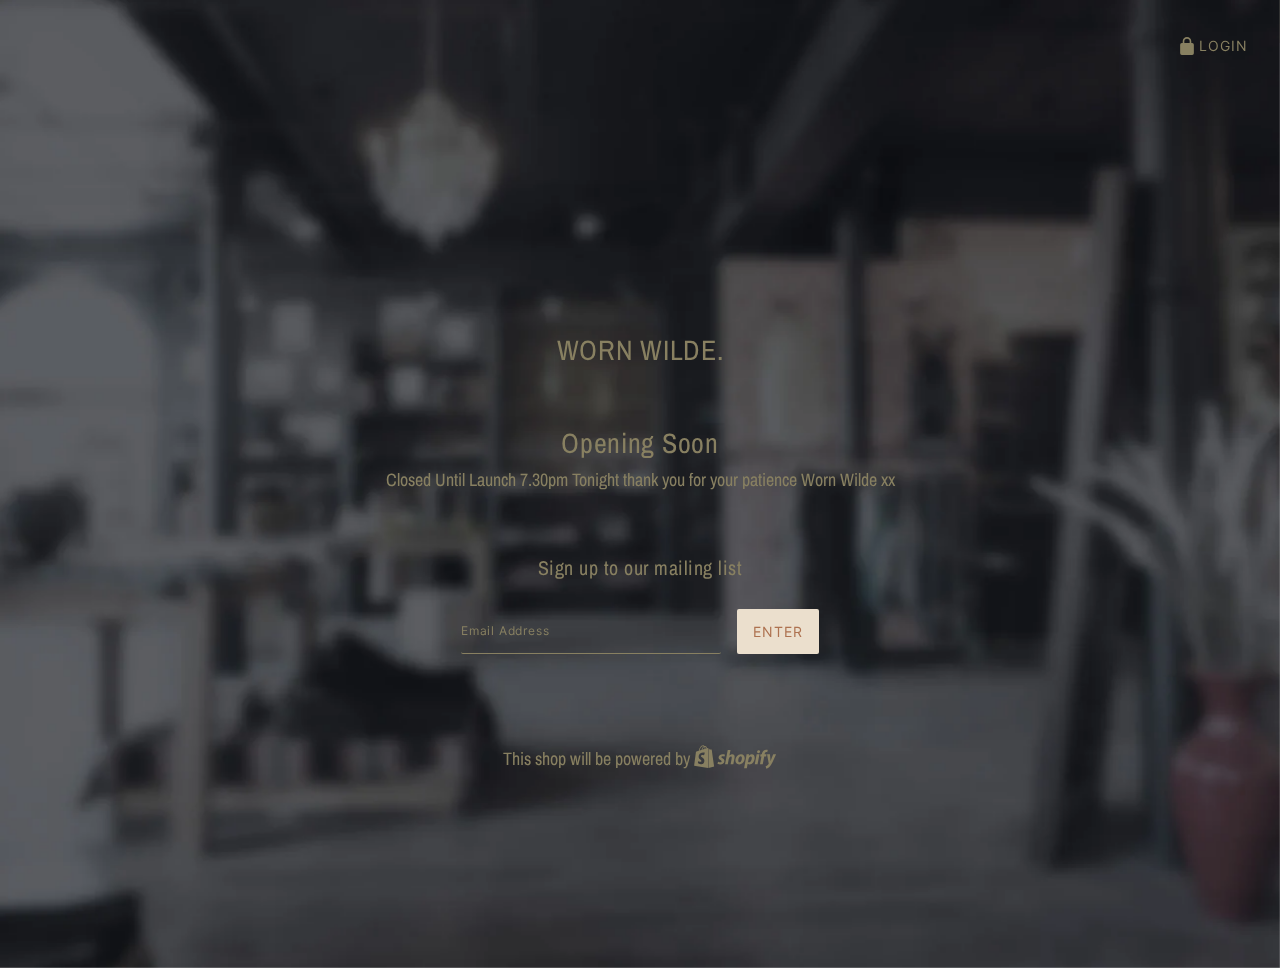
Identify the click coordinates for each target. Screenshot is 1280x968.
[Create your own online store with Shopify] (735, 758)
